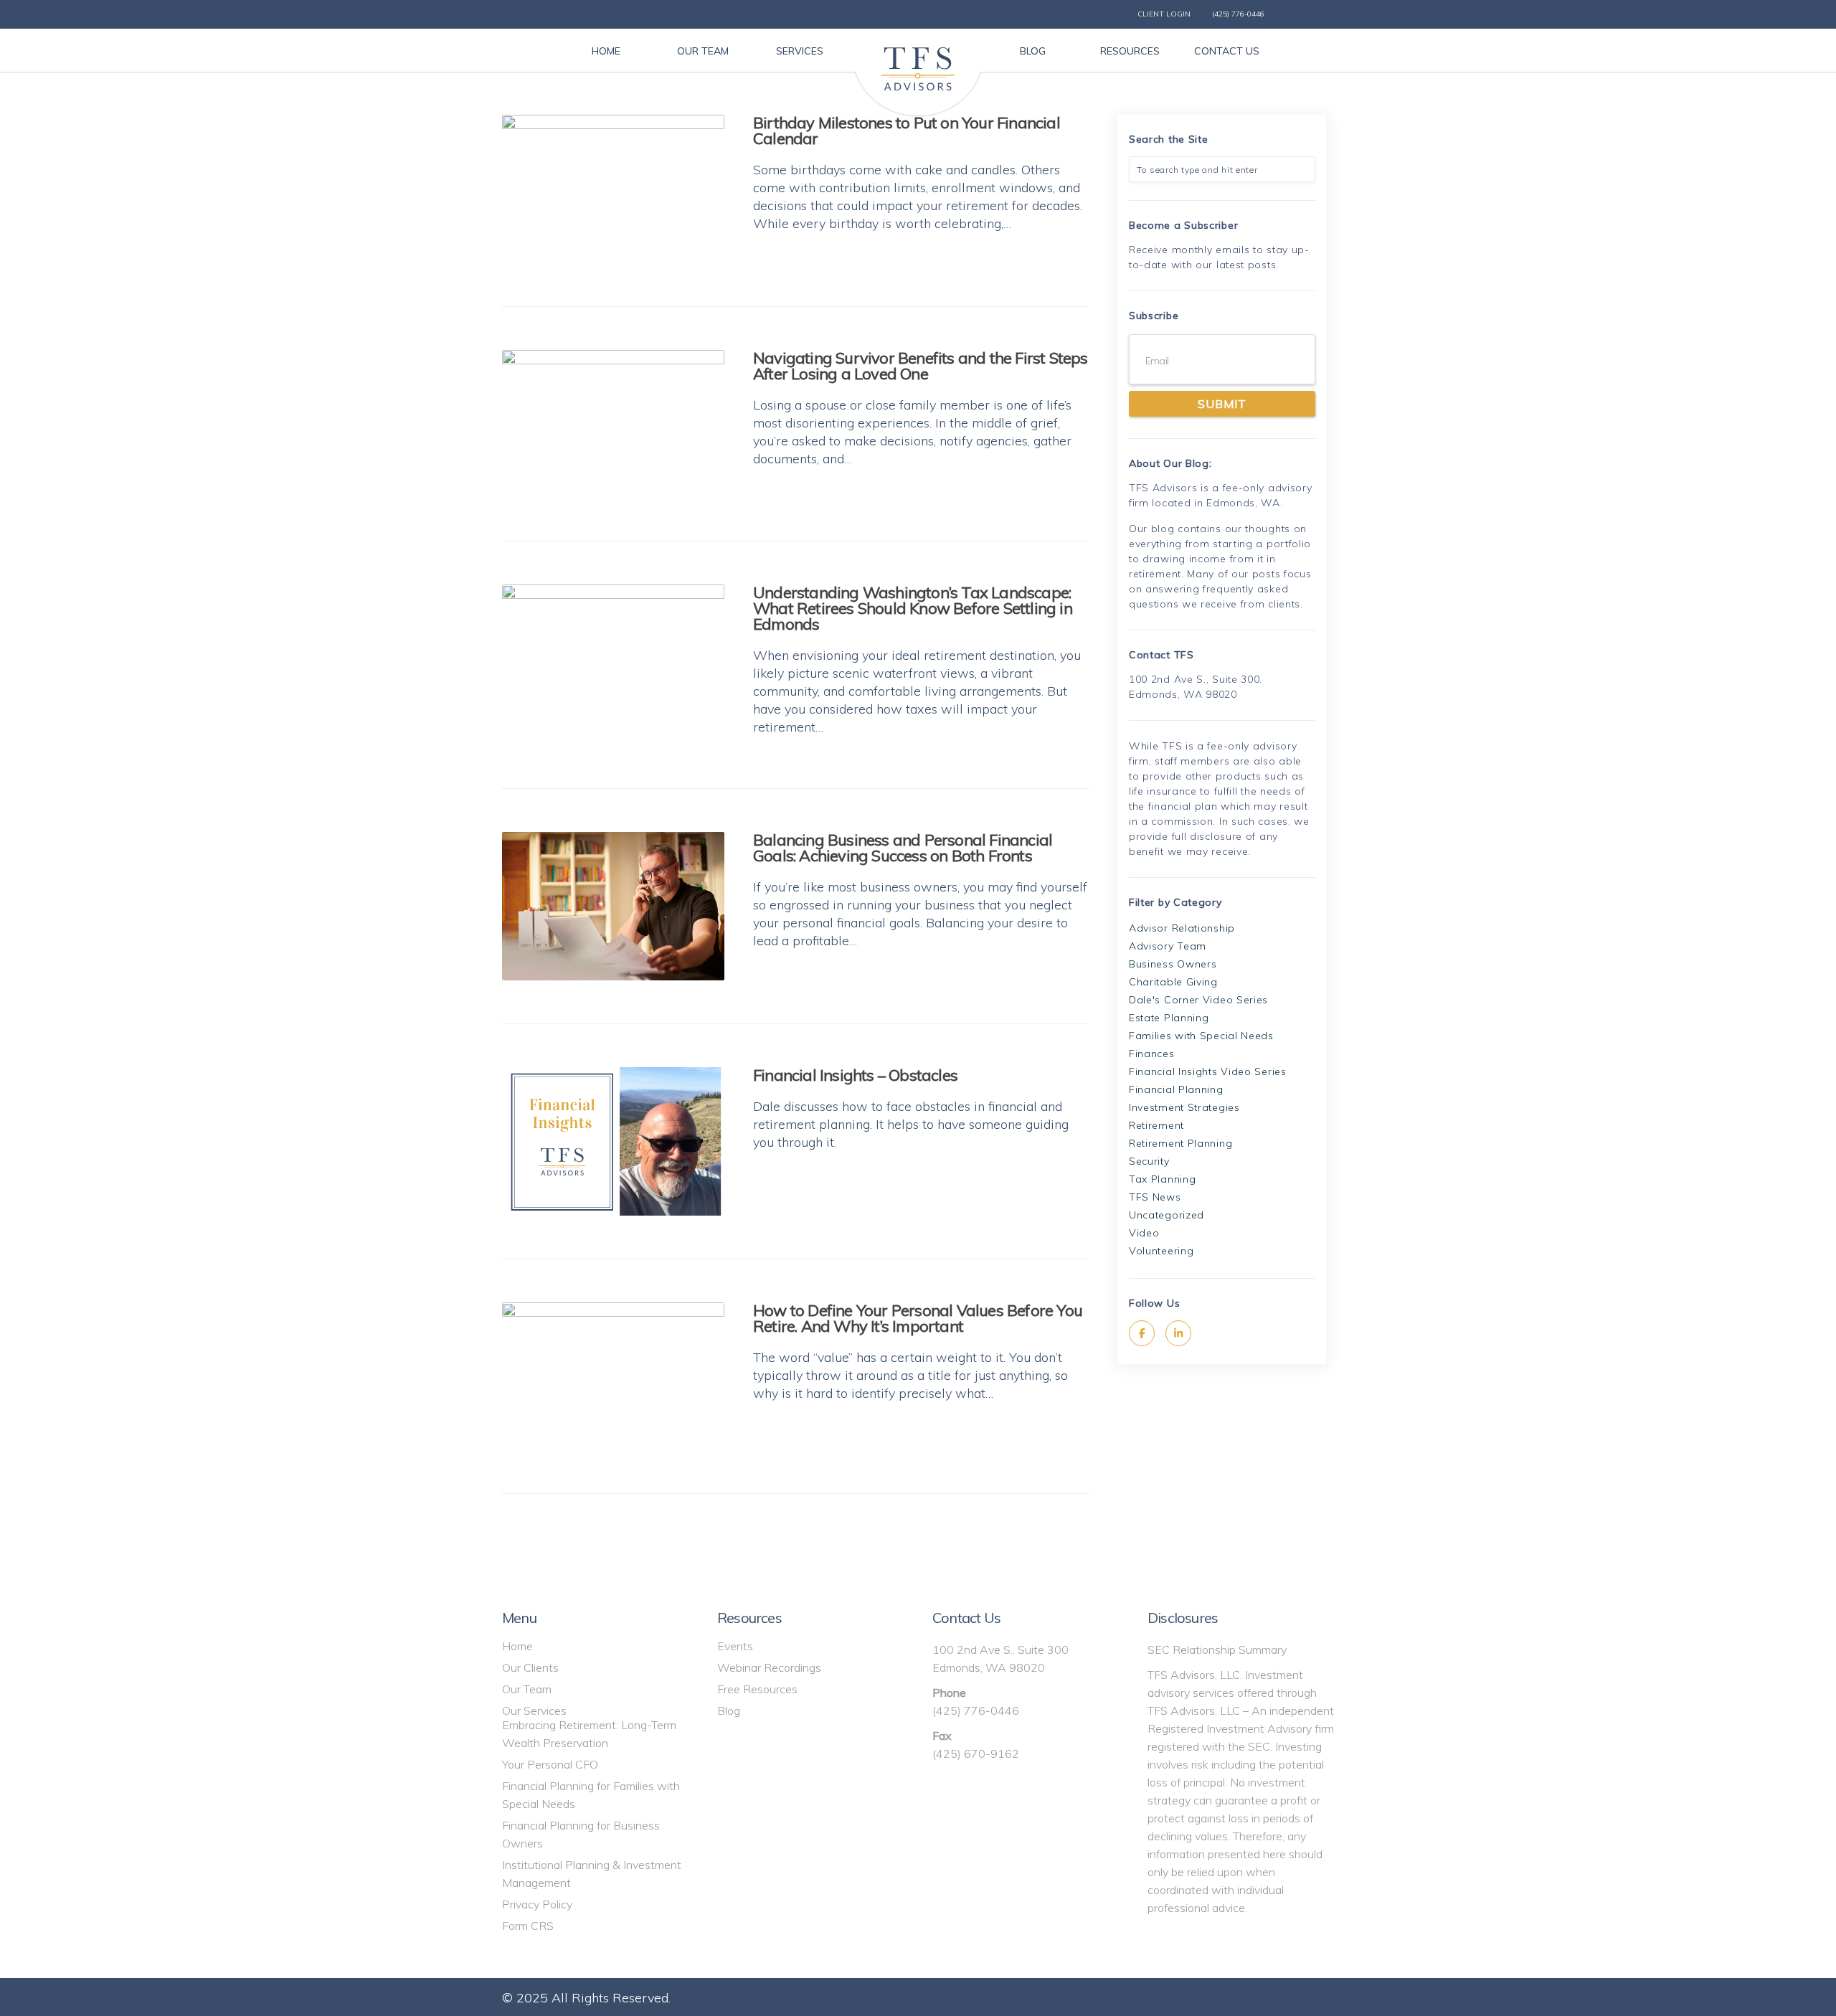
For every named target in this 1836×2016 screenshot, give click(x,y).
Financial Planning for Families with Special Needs (591, 1795)
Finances (1152, 1054)
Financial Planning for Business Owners (581, 1834)
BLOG (1033, 51)
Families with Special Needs (1201, 1036)
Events (735, 1646)
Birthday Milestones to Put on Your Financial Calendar (907, 131)
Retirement (1156, 1125)
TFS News (1155, 1197)
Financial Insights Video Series (1208, 1071)
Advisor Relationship (1182, 928)
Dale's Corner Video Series (1198, 1000)
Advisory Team (1168, 946)
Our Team (527, 1689)
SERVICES (800, 51)
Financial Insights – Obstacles (855, 1075)
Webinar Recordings (769, 1667)
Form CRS (528, 1926)
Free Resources (757, 1689)
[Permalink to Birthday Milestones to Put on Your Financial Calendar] (613, 189)
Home (517, 1646)
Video (1144, 1233)
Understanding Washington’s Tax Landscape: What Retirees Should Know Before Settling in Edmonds (913, 608)
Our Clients (530, 1667)
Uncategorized (1167, 1215)
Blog (729, 1710)
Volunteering (1161, 1251)
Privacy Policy (537, 1904)
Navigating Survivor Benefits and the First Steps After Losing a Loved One (921, 366)
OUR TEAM (703, 51)
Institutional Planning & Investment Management (592, 1874)
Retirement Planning (1180, 1143)
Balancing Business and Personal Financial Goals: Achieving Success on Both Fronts (903, 848)
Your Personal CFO (550, 1764)
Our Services (534, 1710)
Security (1149, 1161)
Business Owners (1173, 964)
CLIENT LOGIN (1164, 14)
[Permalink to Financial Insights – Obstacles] (613, 1141)
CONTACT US (1227, 51)
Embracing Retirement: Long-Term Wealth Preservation (589, 1734)
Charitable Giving (1173, 982)
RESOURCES (1130, 51)
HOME (606, 51)
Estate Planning (1169, 1018)
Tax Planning (1162, 1179)
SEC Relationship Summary (1217, 1650)
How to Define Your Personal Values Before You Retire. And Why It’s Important (918, 1318)
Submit (1222, 404)
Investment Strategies (1184, 1107)
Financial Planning (1176, 1089)
